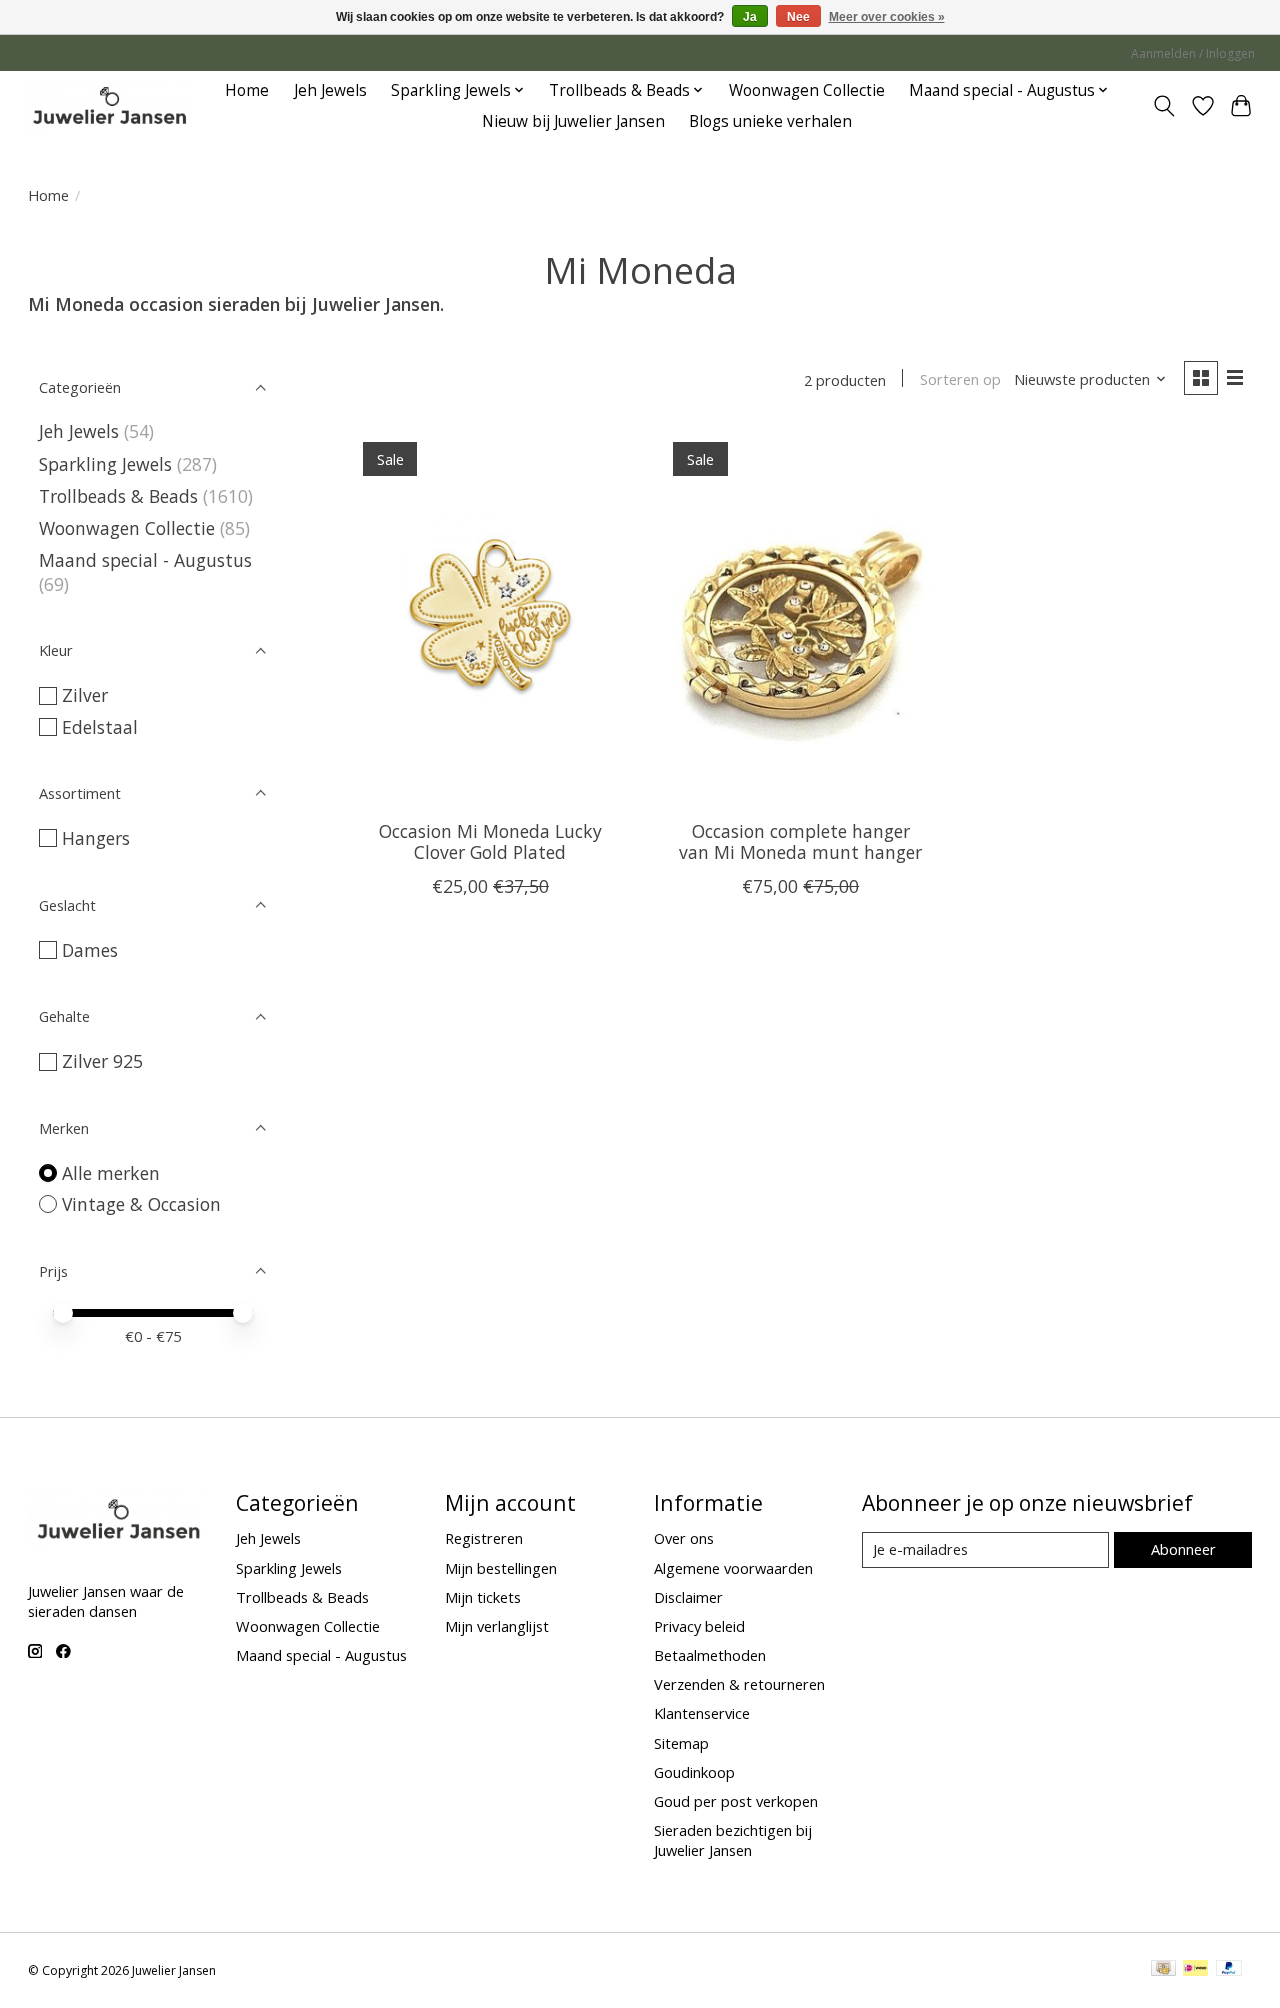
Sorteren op (960, 379)
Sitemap (681, 1743)
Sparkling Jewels (105, 464)
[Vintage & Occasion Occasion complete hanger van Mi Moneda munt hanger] (800, 616)
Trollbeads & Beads (118, 496)
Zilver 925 (102, 1061)
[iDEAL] (1195, 1970)
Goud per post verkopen (736, 1801)
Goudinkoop (694, 1772)
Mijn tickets (483, 1597)
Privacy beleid (699, 1626)
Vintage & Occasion (141, 1204)
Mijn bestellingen (501, 1568)
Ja (750, 17)
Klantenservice (702, 1713)
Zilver (85, 695)
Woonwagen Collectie (807, 90)
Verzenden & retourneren (739, 1684)
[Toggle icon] (1163, 106)
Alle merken (111, 1173)
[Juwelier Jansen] (109, 105)
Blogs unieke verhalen (770, 121)
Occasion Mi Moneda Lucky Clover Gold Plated (490, 841)
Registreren (484, 1538)
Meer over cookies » (887, 17)
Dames (90, 950)
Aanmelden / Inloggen (1193, 53)
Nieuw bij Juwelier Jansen (573, 121)
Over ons (684, 1538)
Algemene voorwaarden (733, 1568)
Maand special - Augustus (145, 560)
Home (247, 90)
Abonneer (1183, 1549)
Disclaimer (688, 1597)
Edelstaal (100, 727)
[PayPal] (1229, 1970)
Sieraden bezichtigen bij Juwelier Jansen (733, 1840)
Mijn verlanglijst (497, 1626)
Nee (798, 17)
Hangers (96, 838)
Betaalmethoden (710, 1655)
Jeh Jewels (330, 90)
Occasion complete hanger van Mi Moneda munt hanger (800, 841)
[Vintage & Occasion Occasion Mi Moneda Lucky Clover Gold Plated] (490, 616)
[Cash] (1163, 1970)
